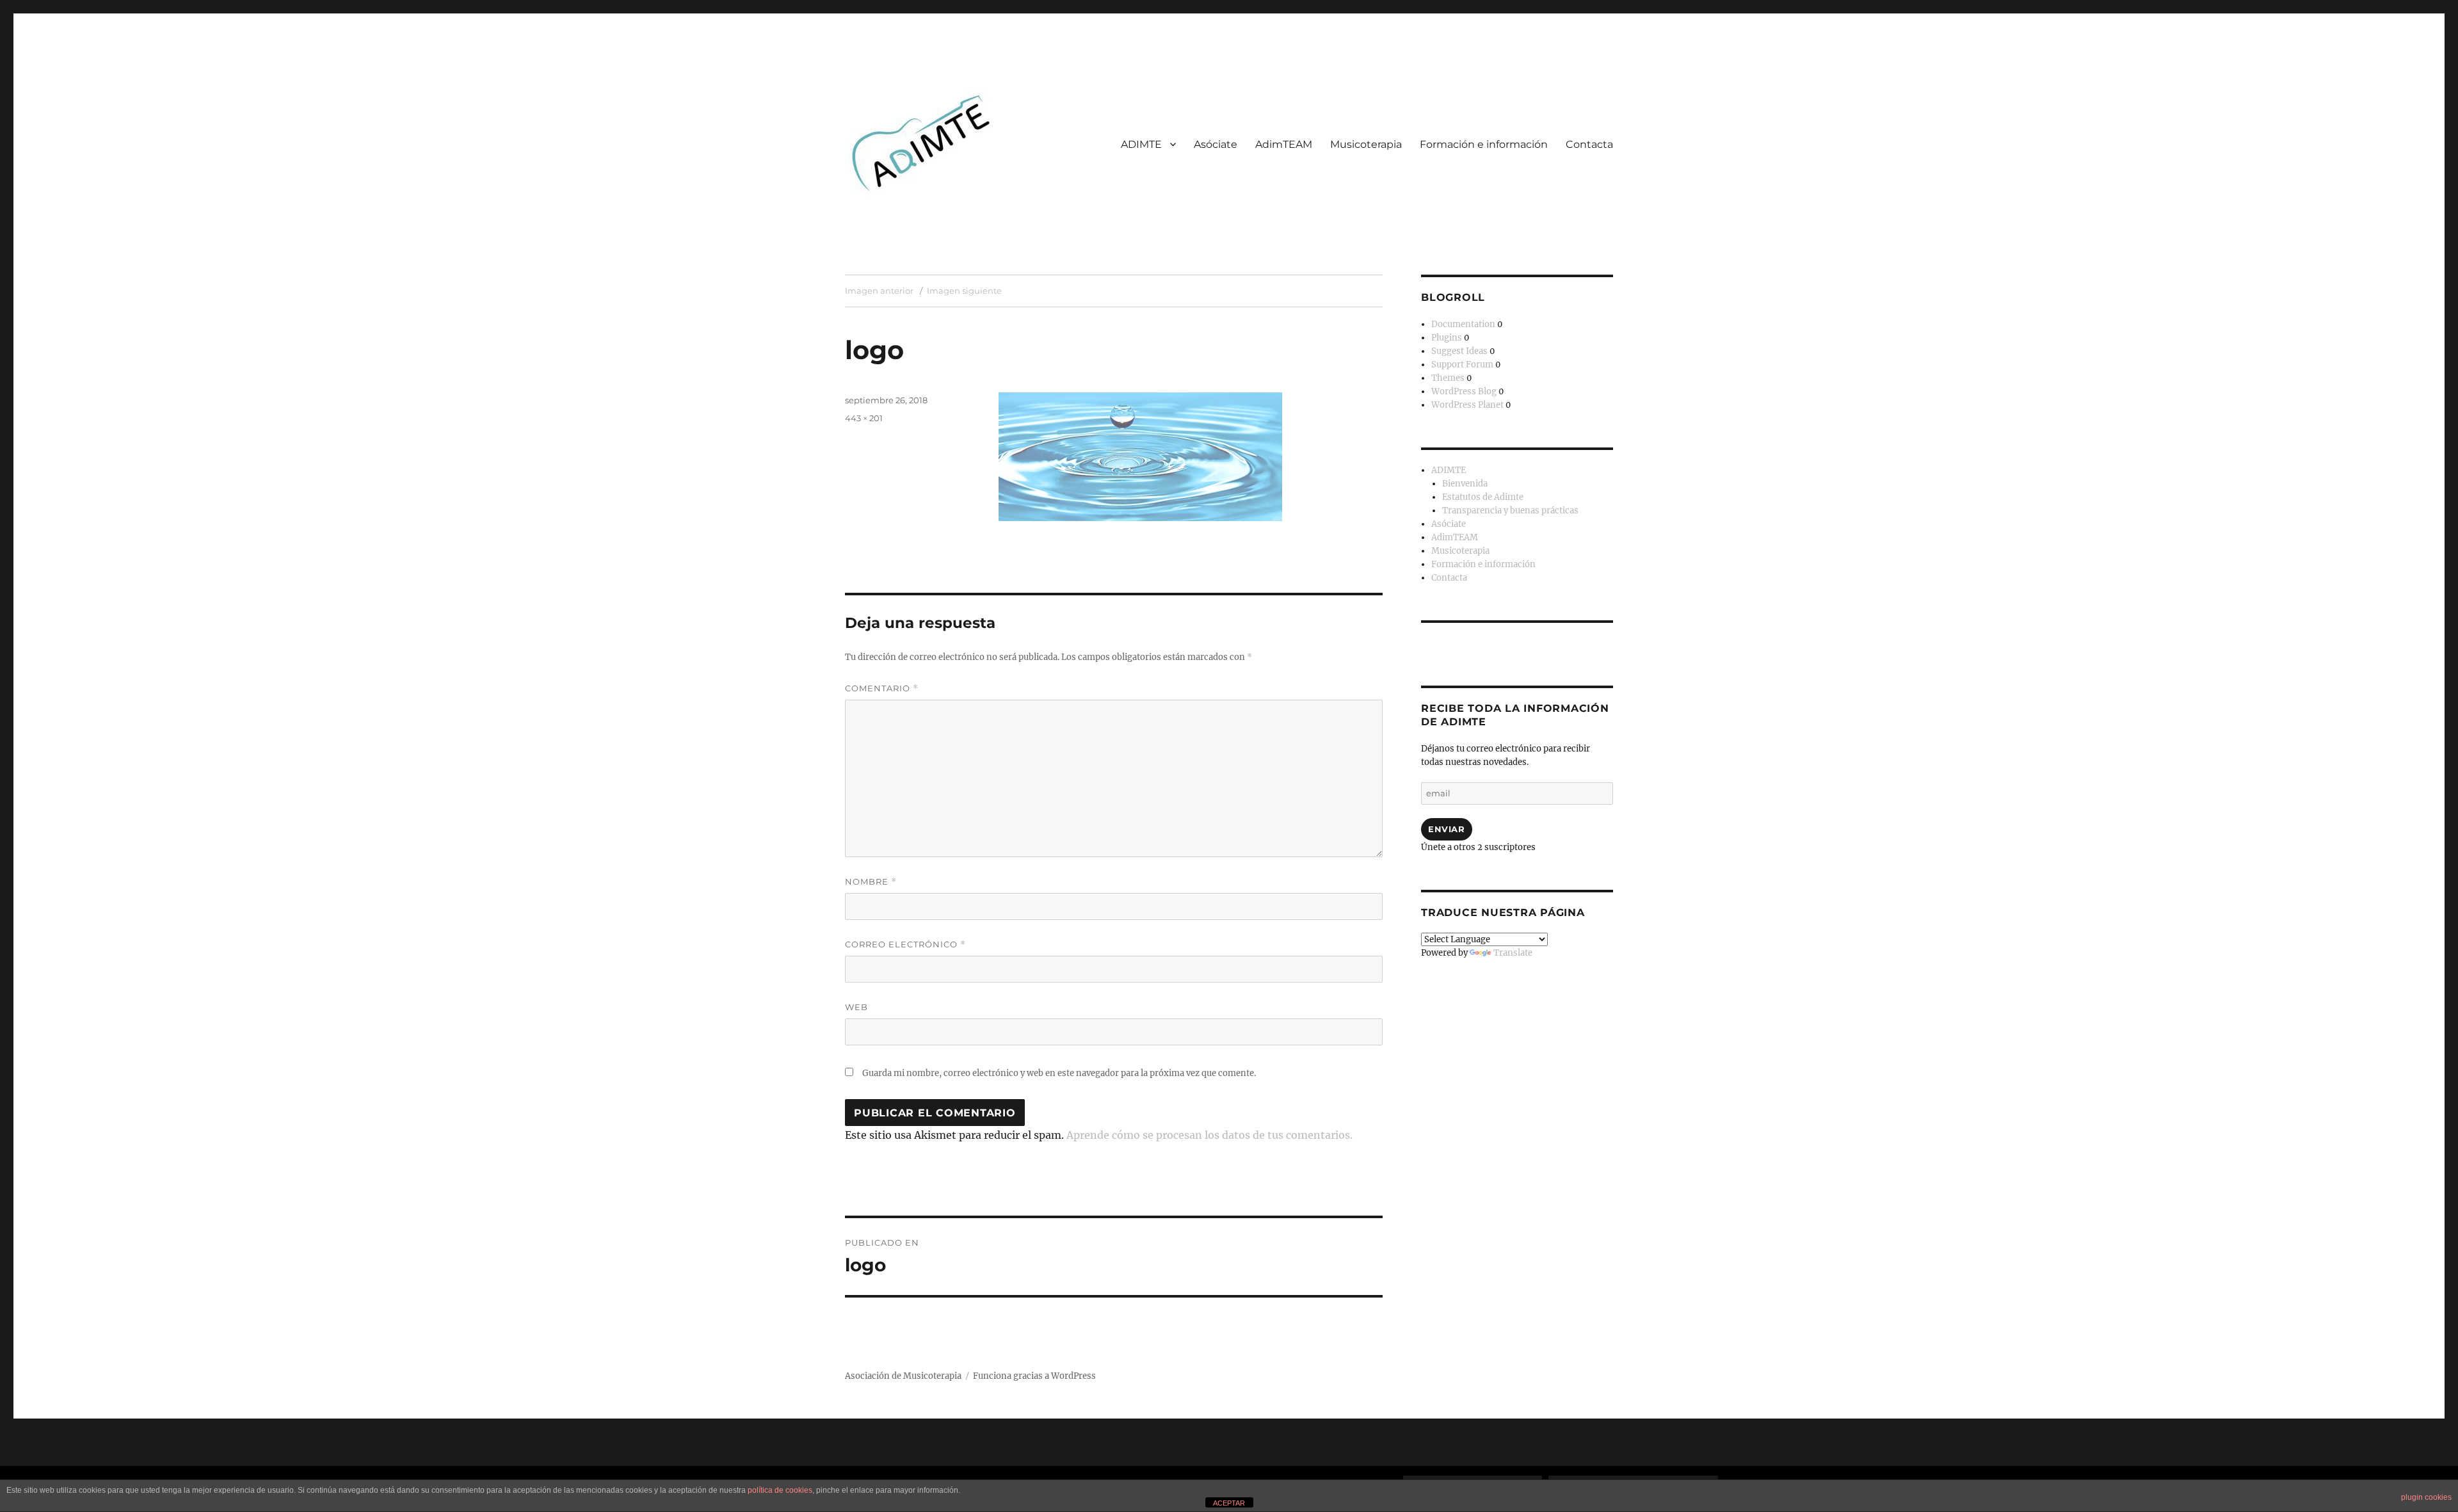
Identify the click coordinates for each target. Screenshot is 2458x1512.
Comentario (882, 688)
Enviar (1447, 829)
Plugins (1447, 338)
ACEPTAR (1229, 1503)
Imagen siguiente (964, 291)
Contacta (1589, 144)
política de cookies (780, 1490)
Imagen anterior (879, 291)
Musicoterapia (1366, 144)
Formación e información (1484, 144)
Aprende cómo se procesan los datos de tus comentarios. (1209, 1135)
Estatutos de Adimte (1483, 497)
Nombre (871, 882)
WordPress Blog (1464, 391)
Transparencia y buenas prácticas (1510, 511)
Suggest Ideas (1459, 351)
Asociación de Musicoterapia (903, 1376)
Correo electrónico (905, 945)
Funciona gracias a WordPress (1034, 1376)
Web (856, 1007)
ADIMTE (1141, 144)
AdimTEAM (1284, 144)
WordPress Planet (1467, 405)
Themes (1448, 378)
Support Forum (1462, 365)
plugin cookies (2426, 1497)
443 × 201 (864, 418)
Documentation (1463, 324)
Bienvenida (1465, 484)
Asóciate (1216, 144)
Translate (1513, 953)
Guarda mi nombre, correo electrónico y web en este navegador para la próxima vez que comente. (1059, 1073)
